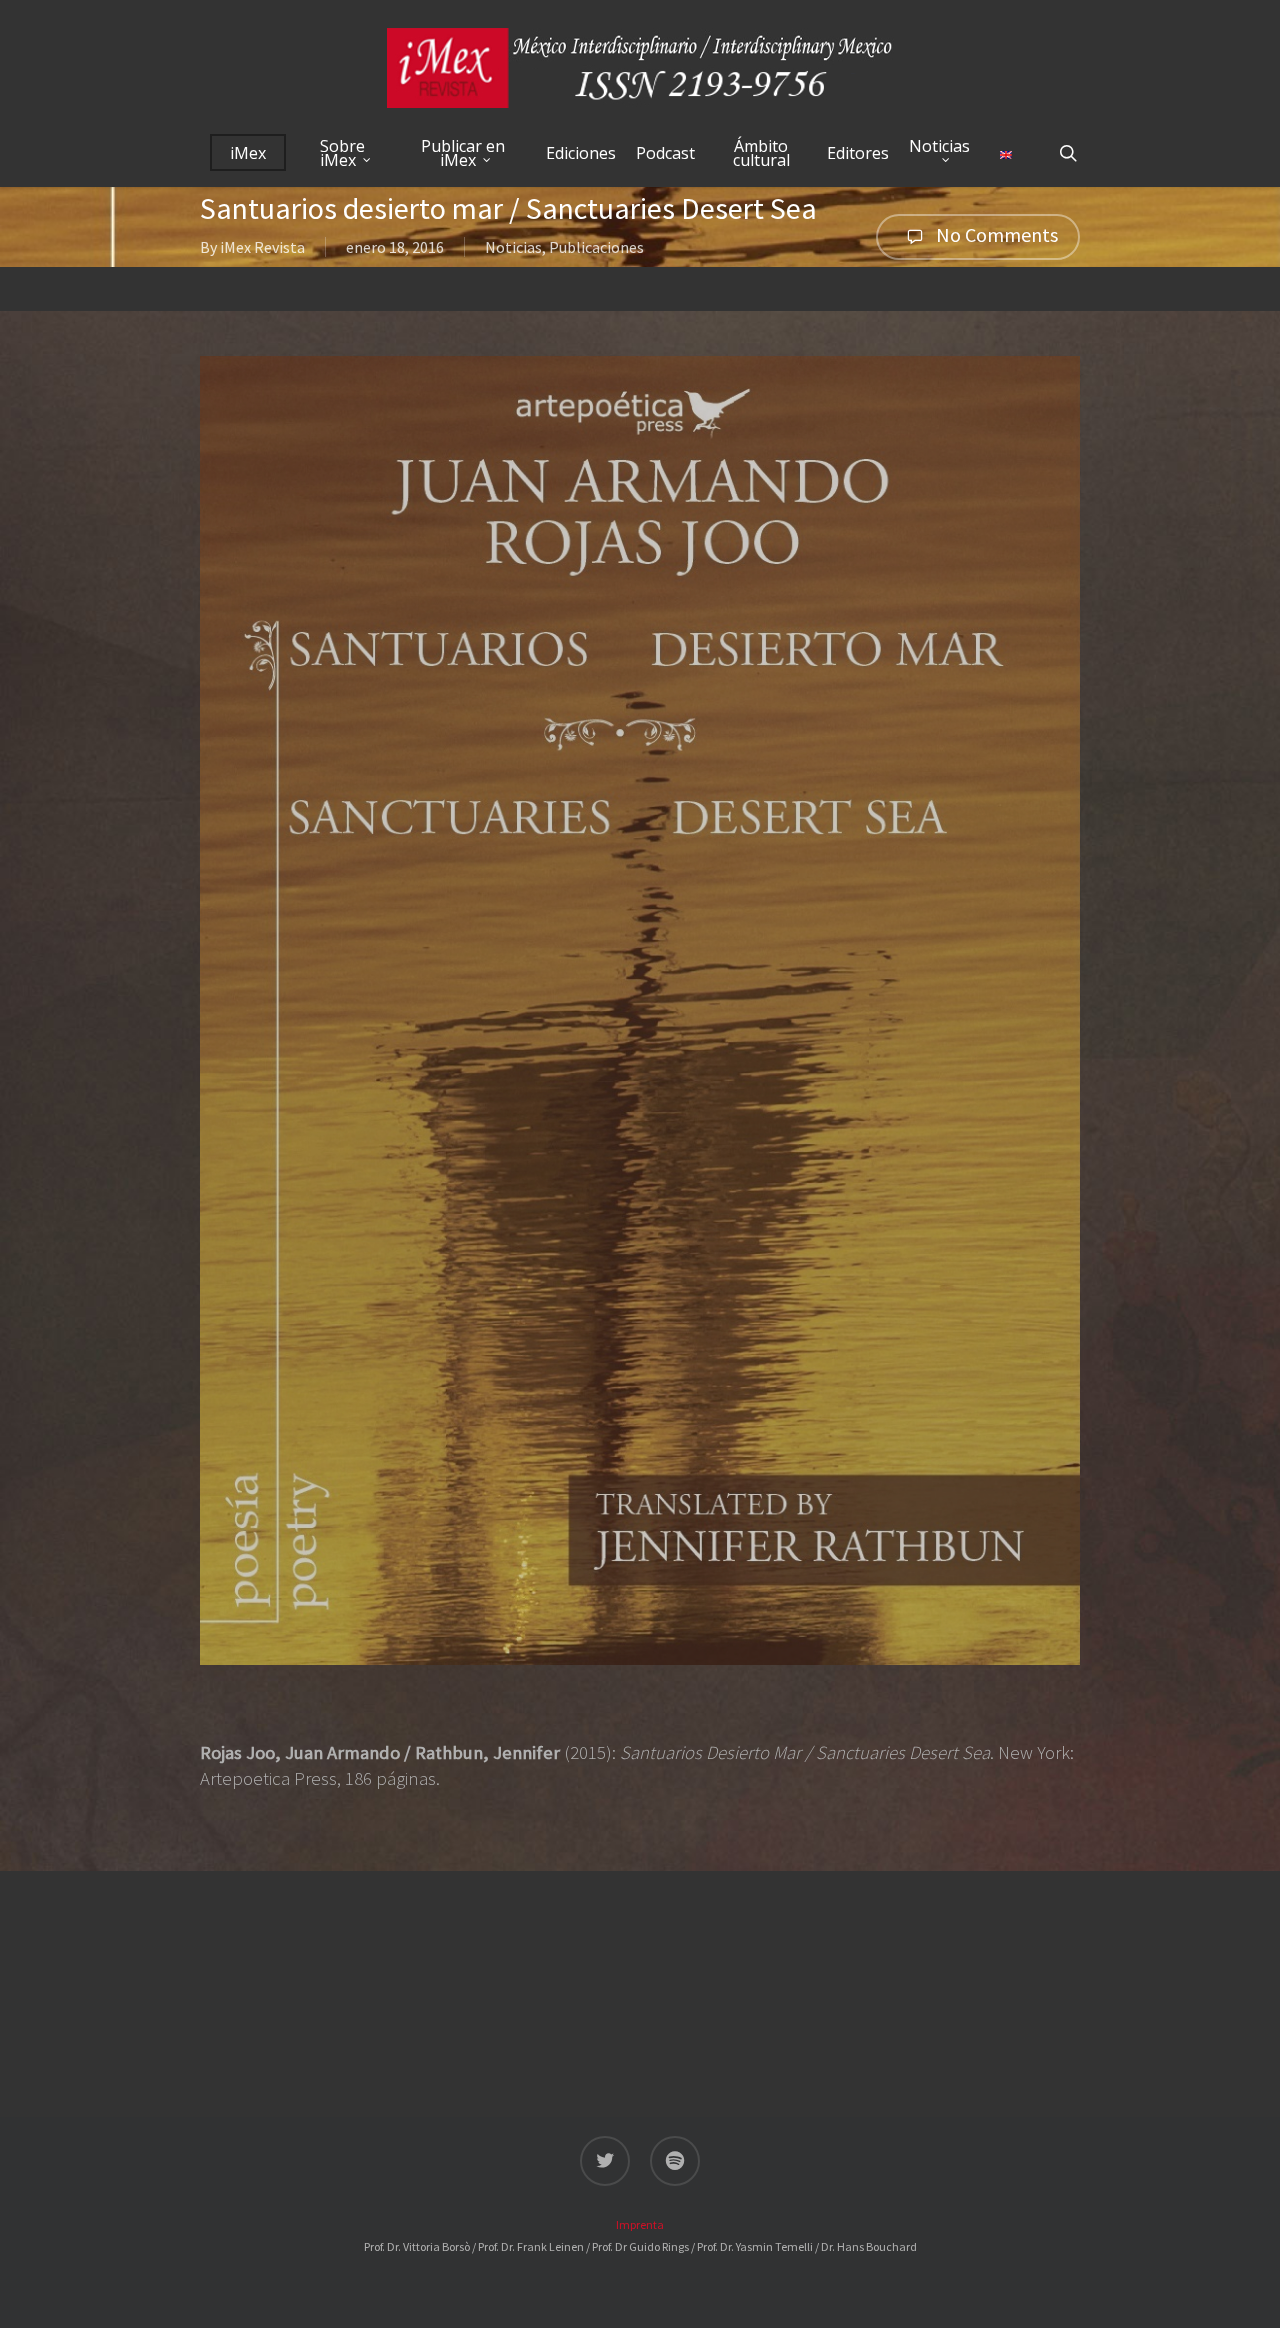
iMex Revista (262, 247)
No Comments (995, 234)
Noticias (513, 247)
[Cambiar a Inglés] (1006, 153)
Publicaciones (596, 247)
